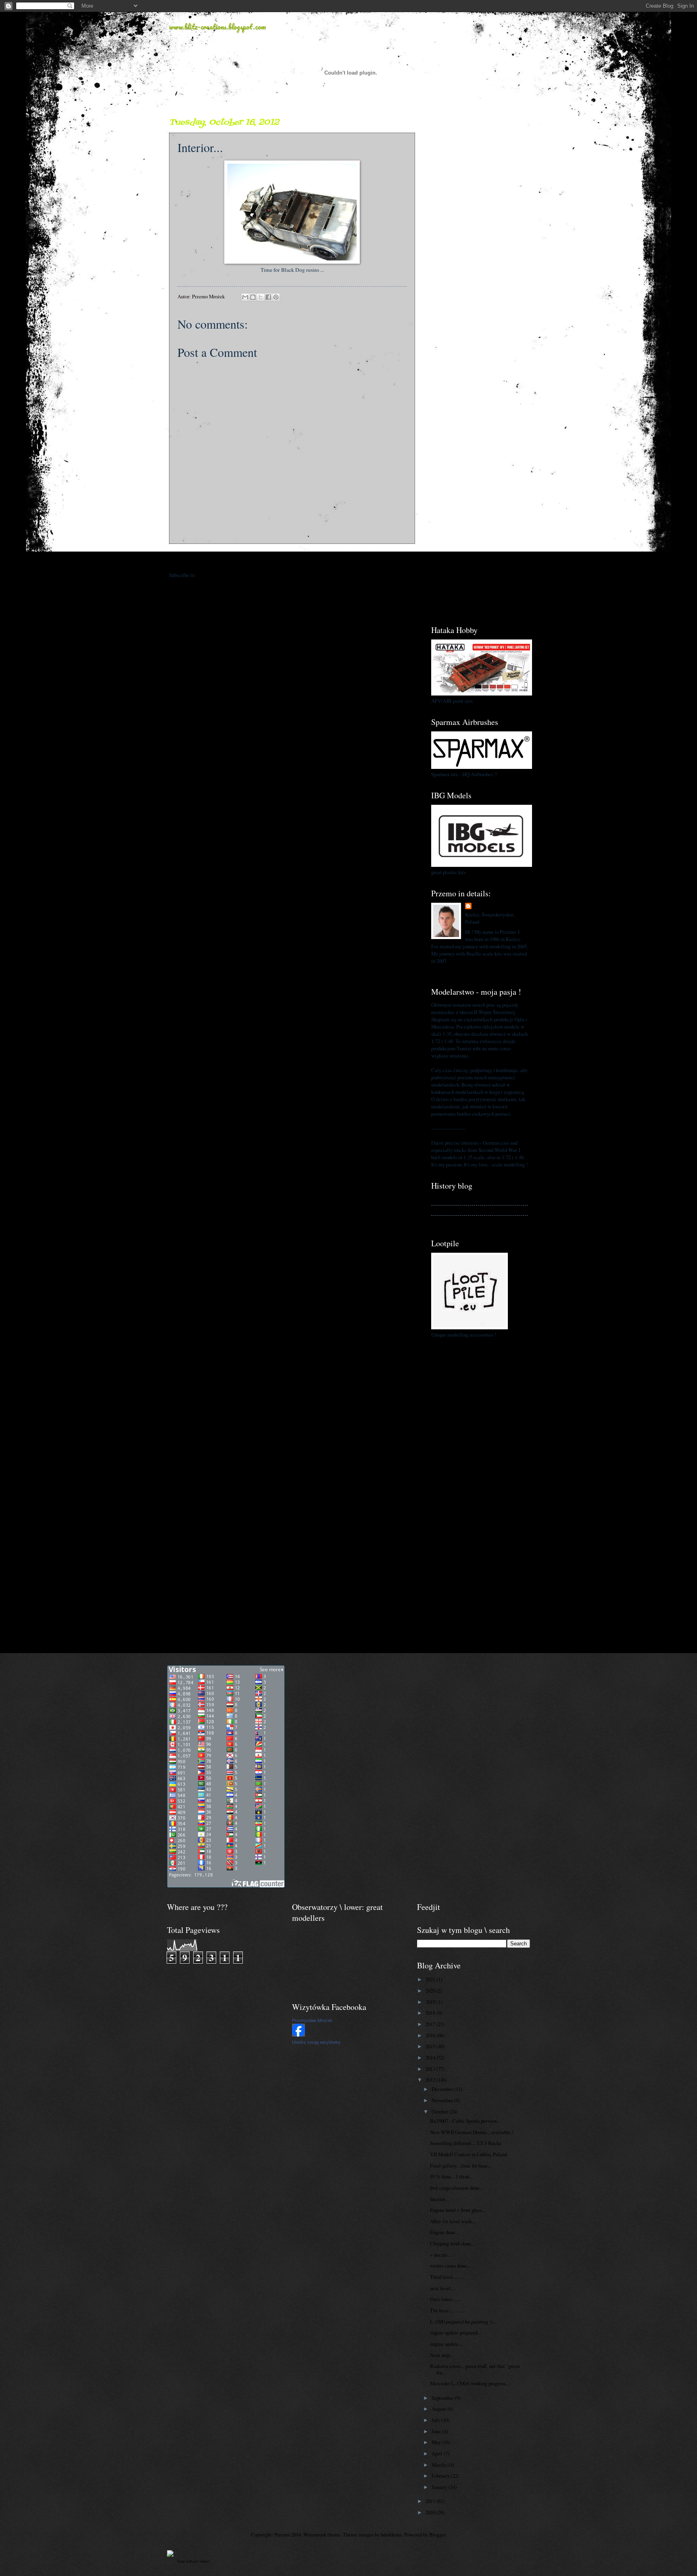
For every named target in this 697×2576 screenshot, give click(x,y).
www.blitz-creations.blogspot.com (217, 27)
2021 (431, 1979)
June (437, 2431)
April (438, 2453)
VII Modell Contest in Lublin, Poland (468, 2154)
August (439, 2409)
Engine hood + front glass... (458, 2210)
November (443, 2100)
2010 (431, 2512)
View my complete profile (458, 970)
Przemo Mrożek (491, 906)
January (440, 2487)
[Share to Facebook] (268, 297)
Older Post (400, 559)
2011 (431, 2501)
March (439, 2465)
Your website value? (193, 2561)
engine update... (446, 2344)
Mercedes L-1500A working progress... (470, 2383)
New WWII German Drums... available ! (472, 2132)
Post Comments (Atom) (222, 575)
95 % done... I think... (452, 2176)
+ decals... (440, 2255)
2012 (431, 2080)
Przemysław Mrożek (312, 2020)
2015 (431, 2046)
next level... (442, 2288)
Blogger (437, 2534)
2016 (431, 2035)
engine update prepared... (456, 2332)
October (440, 2112)
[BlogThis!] (253, 297)
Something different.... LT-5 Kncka (466, 2143)
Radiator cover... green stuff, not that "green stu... (475, 2369)
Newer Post (186, 559)
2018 (431, 2013)
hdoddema (391, 2534)
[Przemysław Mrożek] (298, 2035)
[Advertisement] (480, 237)
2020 (431, 1991)
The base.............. (448, 2310)
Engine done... (444, 2232)
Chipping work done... (452, 2243)
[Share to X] (261, 297)
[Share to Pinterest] (276, 297)
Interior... (439, 2199)
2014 (431, 2057)
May (437, 2442)
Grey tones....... (445, 2299)
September (443, 2398)
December (443, 2089)
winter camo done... (450, 2266)
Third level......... (447, 2277)
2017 (431, 2024)
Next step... (442, 2355)
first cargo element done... (457, 2188)
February (441, 2476)
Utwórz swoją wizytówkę (316, 2042)
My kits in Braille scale (456, 1210)
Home (293, 559)
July (436, 2420)
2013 (431, 2069)
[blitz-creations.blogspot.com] (170, 2555)
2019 (431, 2002)
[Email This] (245, 297)
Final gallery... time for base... (461, 2166)
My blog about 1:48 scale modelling (468, 1220)
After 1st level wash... (453, 2221)
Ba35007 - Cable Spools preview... (465, 2121)
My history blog (447, 1200)
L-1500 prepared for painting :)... (463, 2322)
